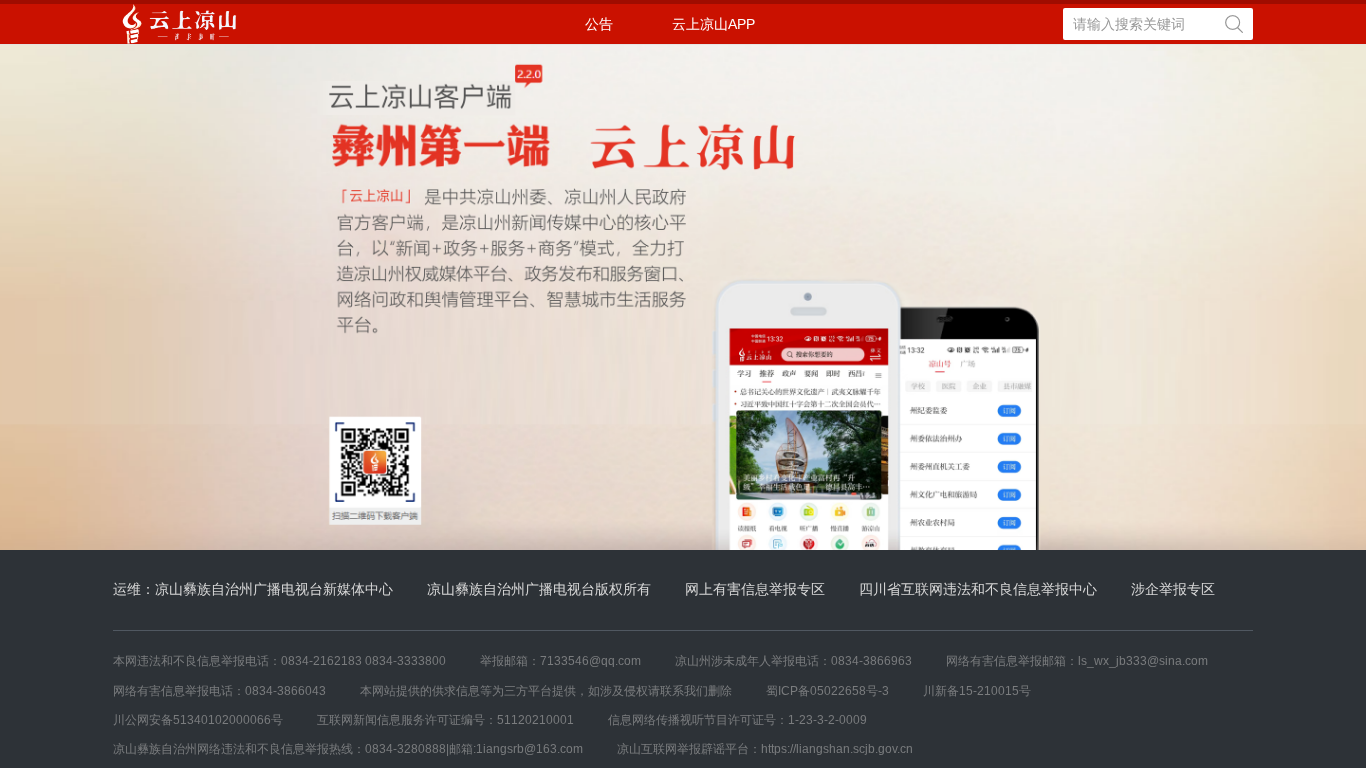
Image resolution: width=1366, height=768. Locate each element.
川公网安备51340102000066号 (198, 720)
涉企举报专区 (1173, 589)
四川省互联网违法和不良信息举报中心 (978, 589)
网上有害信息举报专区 (755, 589)
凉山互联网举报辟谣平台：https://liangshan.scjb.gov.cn (765, 749)
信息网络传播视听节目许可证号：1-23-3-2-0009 (737, 720)
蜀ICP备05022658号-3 (827, 691)
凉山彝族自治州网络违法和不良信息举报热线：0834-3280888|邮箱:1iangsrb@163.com (348, 749)
